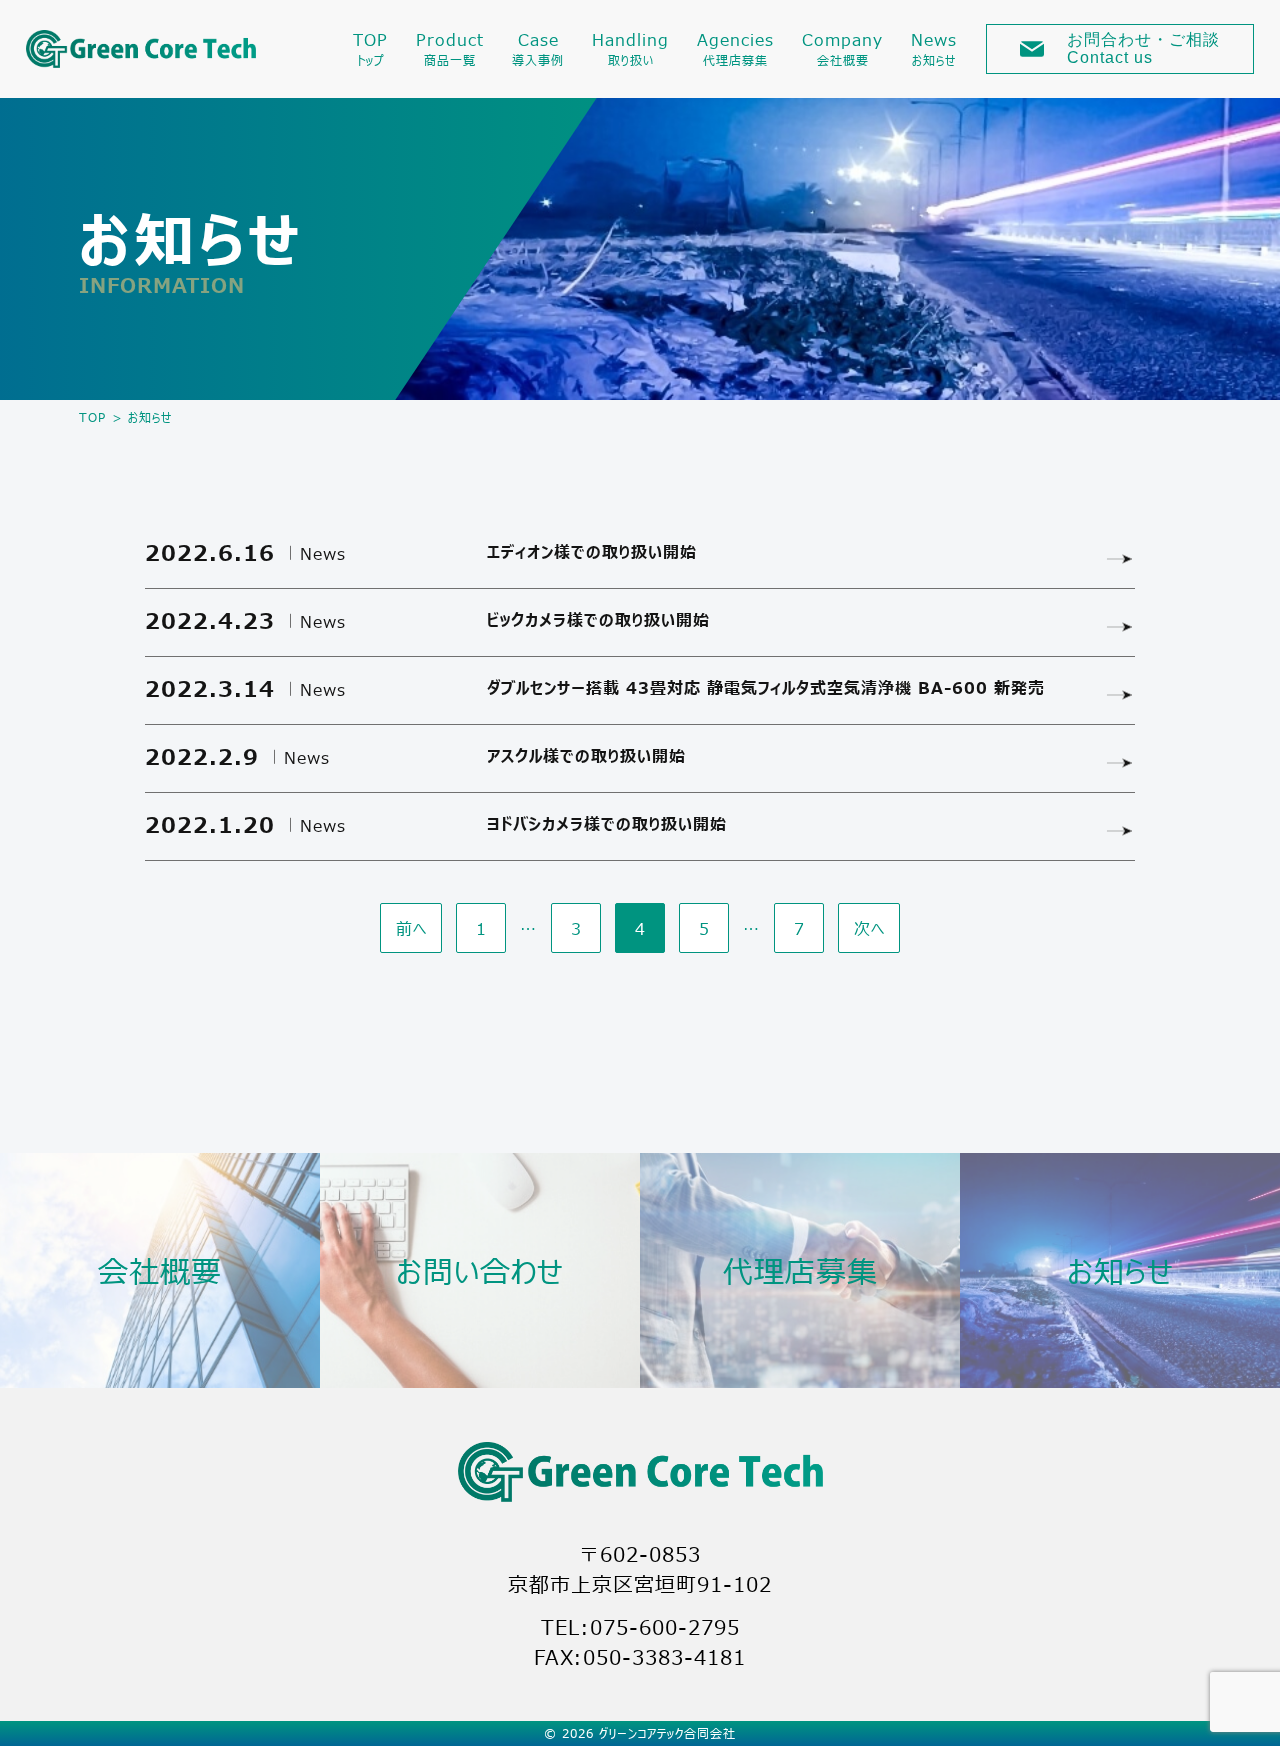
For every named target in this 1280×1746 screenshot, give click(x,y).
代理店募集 (800, 1270)
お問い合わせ (480, 1270)
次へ (869, 928)
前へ (411, 928)
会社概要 (160, 1270)
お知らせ (1120, 1270)
